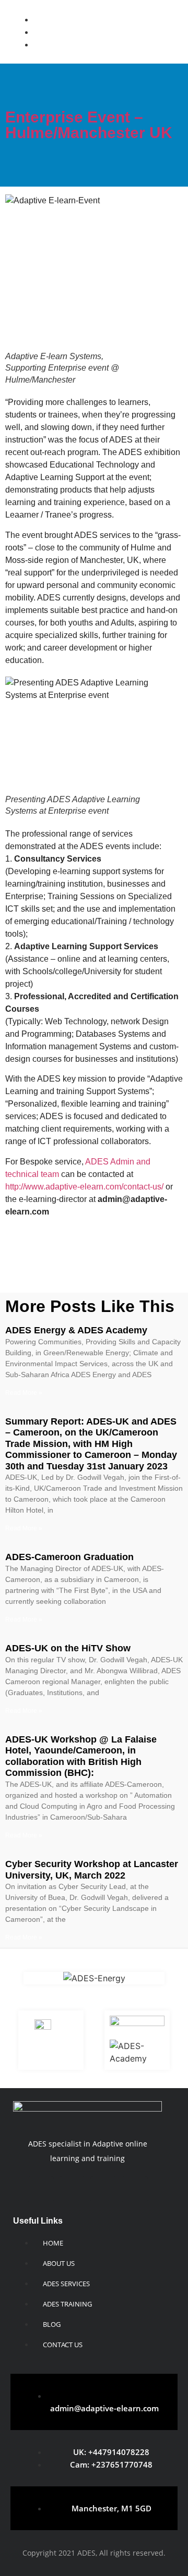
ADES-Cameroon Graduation (69, 1557)
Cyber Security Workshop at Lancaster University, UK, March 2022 (92, 1870)
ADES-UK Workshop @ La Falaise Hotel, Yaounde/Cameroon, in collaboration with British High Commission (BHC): (81, 1756)
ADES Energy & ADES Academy (76, 1330)
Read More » (24, 1393)
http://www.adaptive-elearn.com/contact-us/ (84, 1187)
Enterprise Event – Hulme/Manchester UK (89, 125)
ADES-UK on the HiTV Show (68, 1648)
